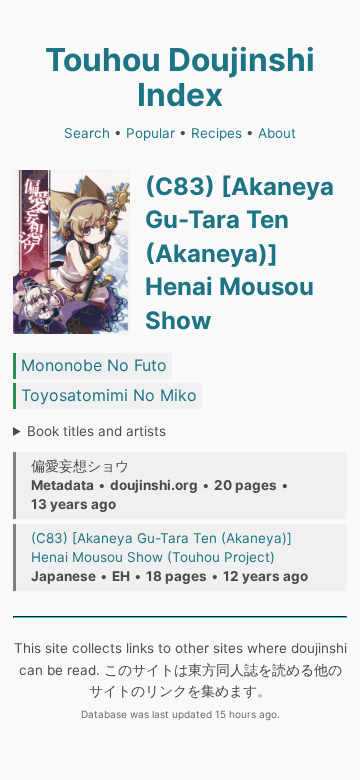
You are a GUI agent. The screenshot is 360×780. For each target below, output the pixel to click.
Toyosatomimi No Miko (109, 395)
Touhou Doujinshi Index (180, 77)
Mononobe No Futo (94, 365)
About (277, 133)
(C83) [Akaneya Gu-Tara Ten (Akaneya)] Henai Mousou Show (239, 253)
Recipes (216, 133)
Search (87, 133)
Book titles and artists (96, 431)
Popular (150, 133)
